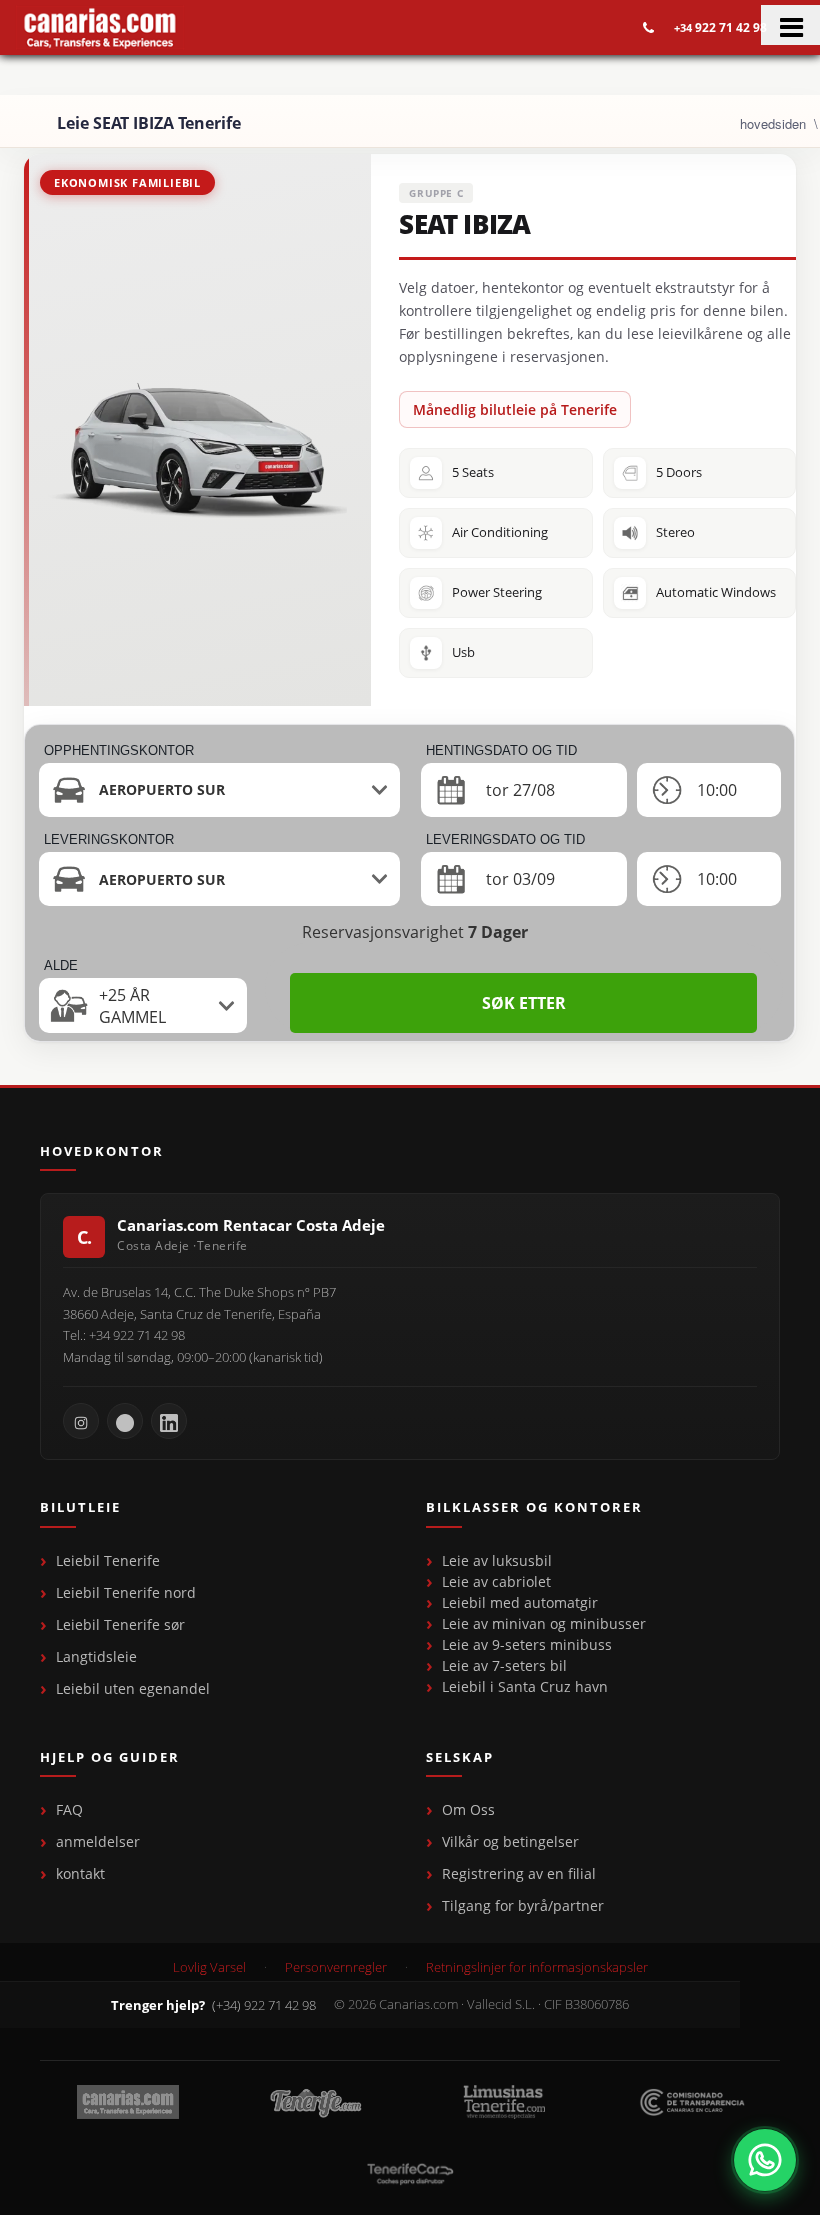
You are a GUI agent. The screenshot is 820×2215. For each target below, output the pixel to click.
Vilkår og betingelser (510, 1841)
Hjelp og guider (110, 1758)
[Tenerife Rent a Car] (100, 27)
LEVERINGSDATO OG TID (505, 839)
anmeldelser (98, 1841)
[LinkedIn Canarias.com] (169, 1421)
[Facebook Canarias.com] (125, 1421)
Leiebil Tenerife (108, 1560)
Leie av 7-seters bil (504, 1665)
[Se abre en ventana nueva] (765, 2160)
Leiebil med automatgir (520, 1602)
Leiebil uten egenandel (133, 1688)
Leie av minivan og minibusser (544, 1623)
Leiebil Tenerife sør (120, 1624)
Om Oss (468, 1809)
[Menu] (790, 25)
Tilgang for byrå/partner (523, 1905)
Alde (61, 965)
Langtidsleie (96, 1656)
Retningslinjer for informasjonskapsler (537, 1967)
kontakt (80, 1873)
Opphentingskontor (119, 750)
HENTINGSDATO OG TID (501, 750)
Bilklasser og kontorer (534, 1508)
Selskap (460, 1758)
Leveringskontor (109, 839)
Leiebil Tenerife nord (126, 1592)
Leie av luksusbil (497, 1560)
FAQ (69, 1809)
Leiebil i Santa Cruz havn (525, 1686)
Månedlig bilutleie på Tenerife (515, 409)
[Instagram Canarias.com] (81, 1421)
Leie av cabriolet (496, 1581)
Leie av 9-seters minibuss (527, 1644)
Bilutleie (80, 1508)
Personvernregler (336, 1967)
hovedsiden (773, 123)
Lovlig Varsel (209, 1967)
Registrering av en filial (519, 1873)
